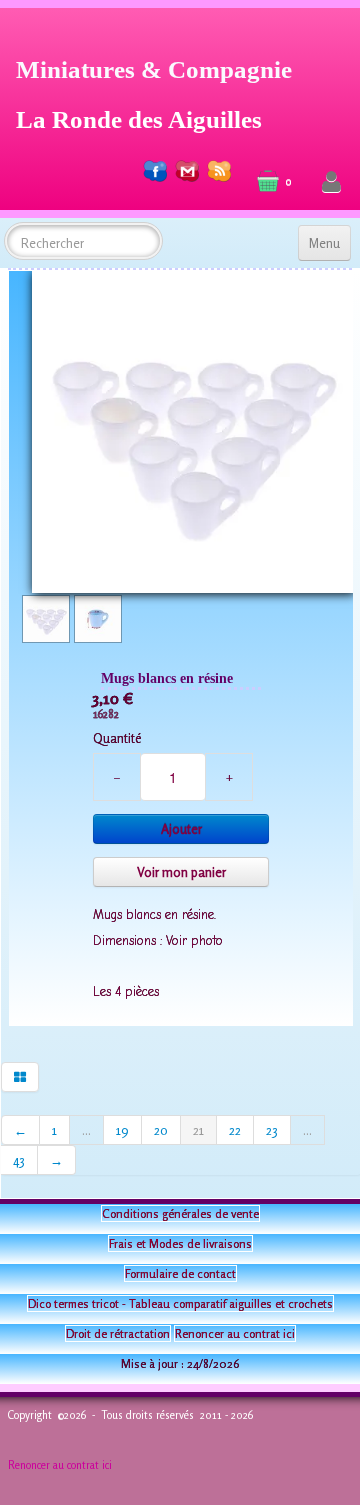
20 (161, 1130)
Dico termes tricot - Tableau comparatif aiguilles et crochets (180, 1303)
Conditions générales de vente (180, 1213)
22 (235, 1130)
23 (272, 1130)
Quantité (117, 738)
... (86, 1130)
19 (122, 1130)
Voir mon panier (181, 872)
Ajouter (181, 829)
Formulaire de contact (180, 1273)
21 (198, 1130)
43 (19, 1160)
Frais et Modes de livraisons (180, 1243)
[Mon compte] (331, 182)
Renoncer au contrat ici (235, 1333)
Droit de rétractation (118, 1333)
